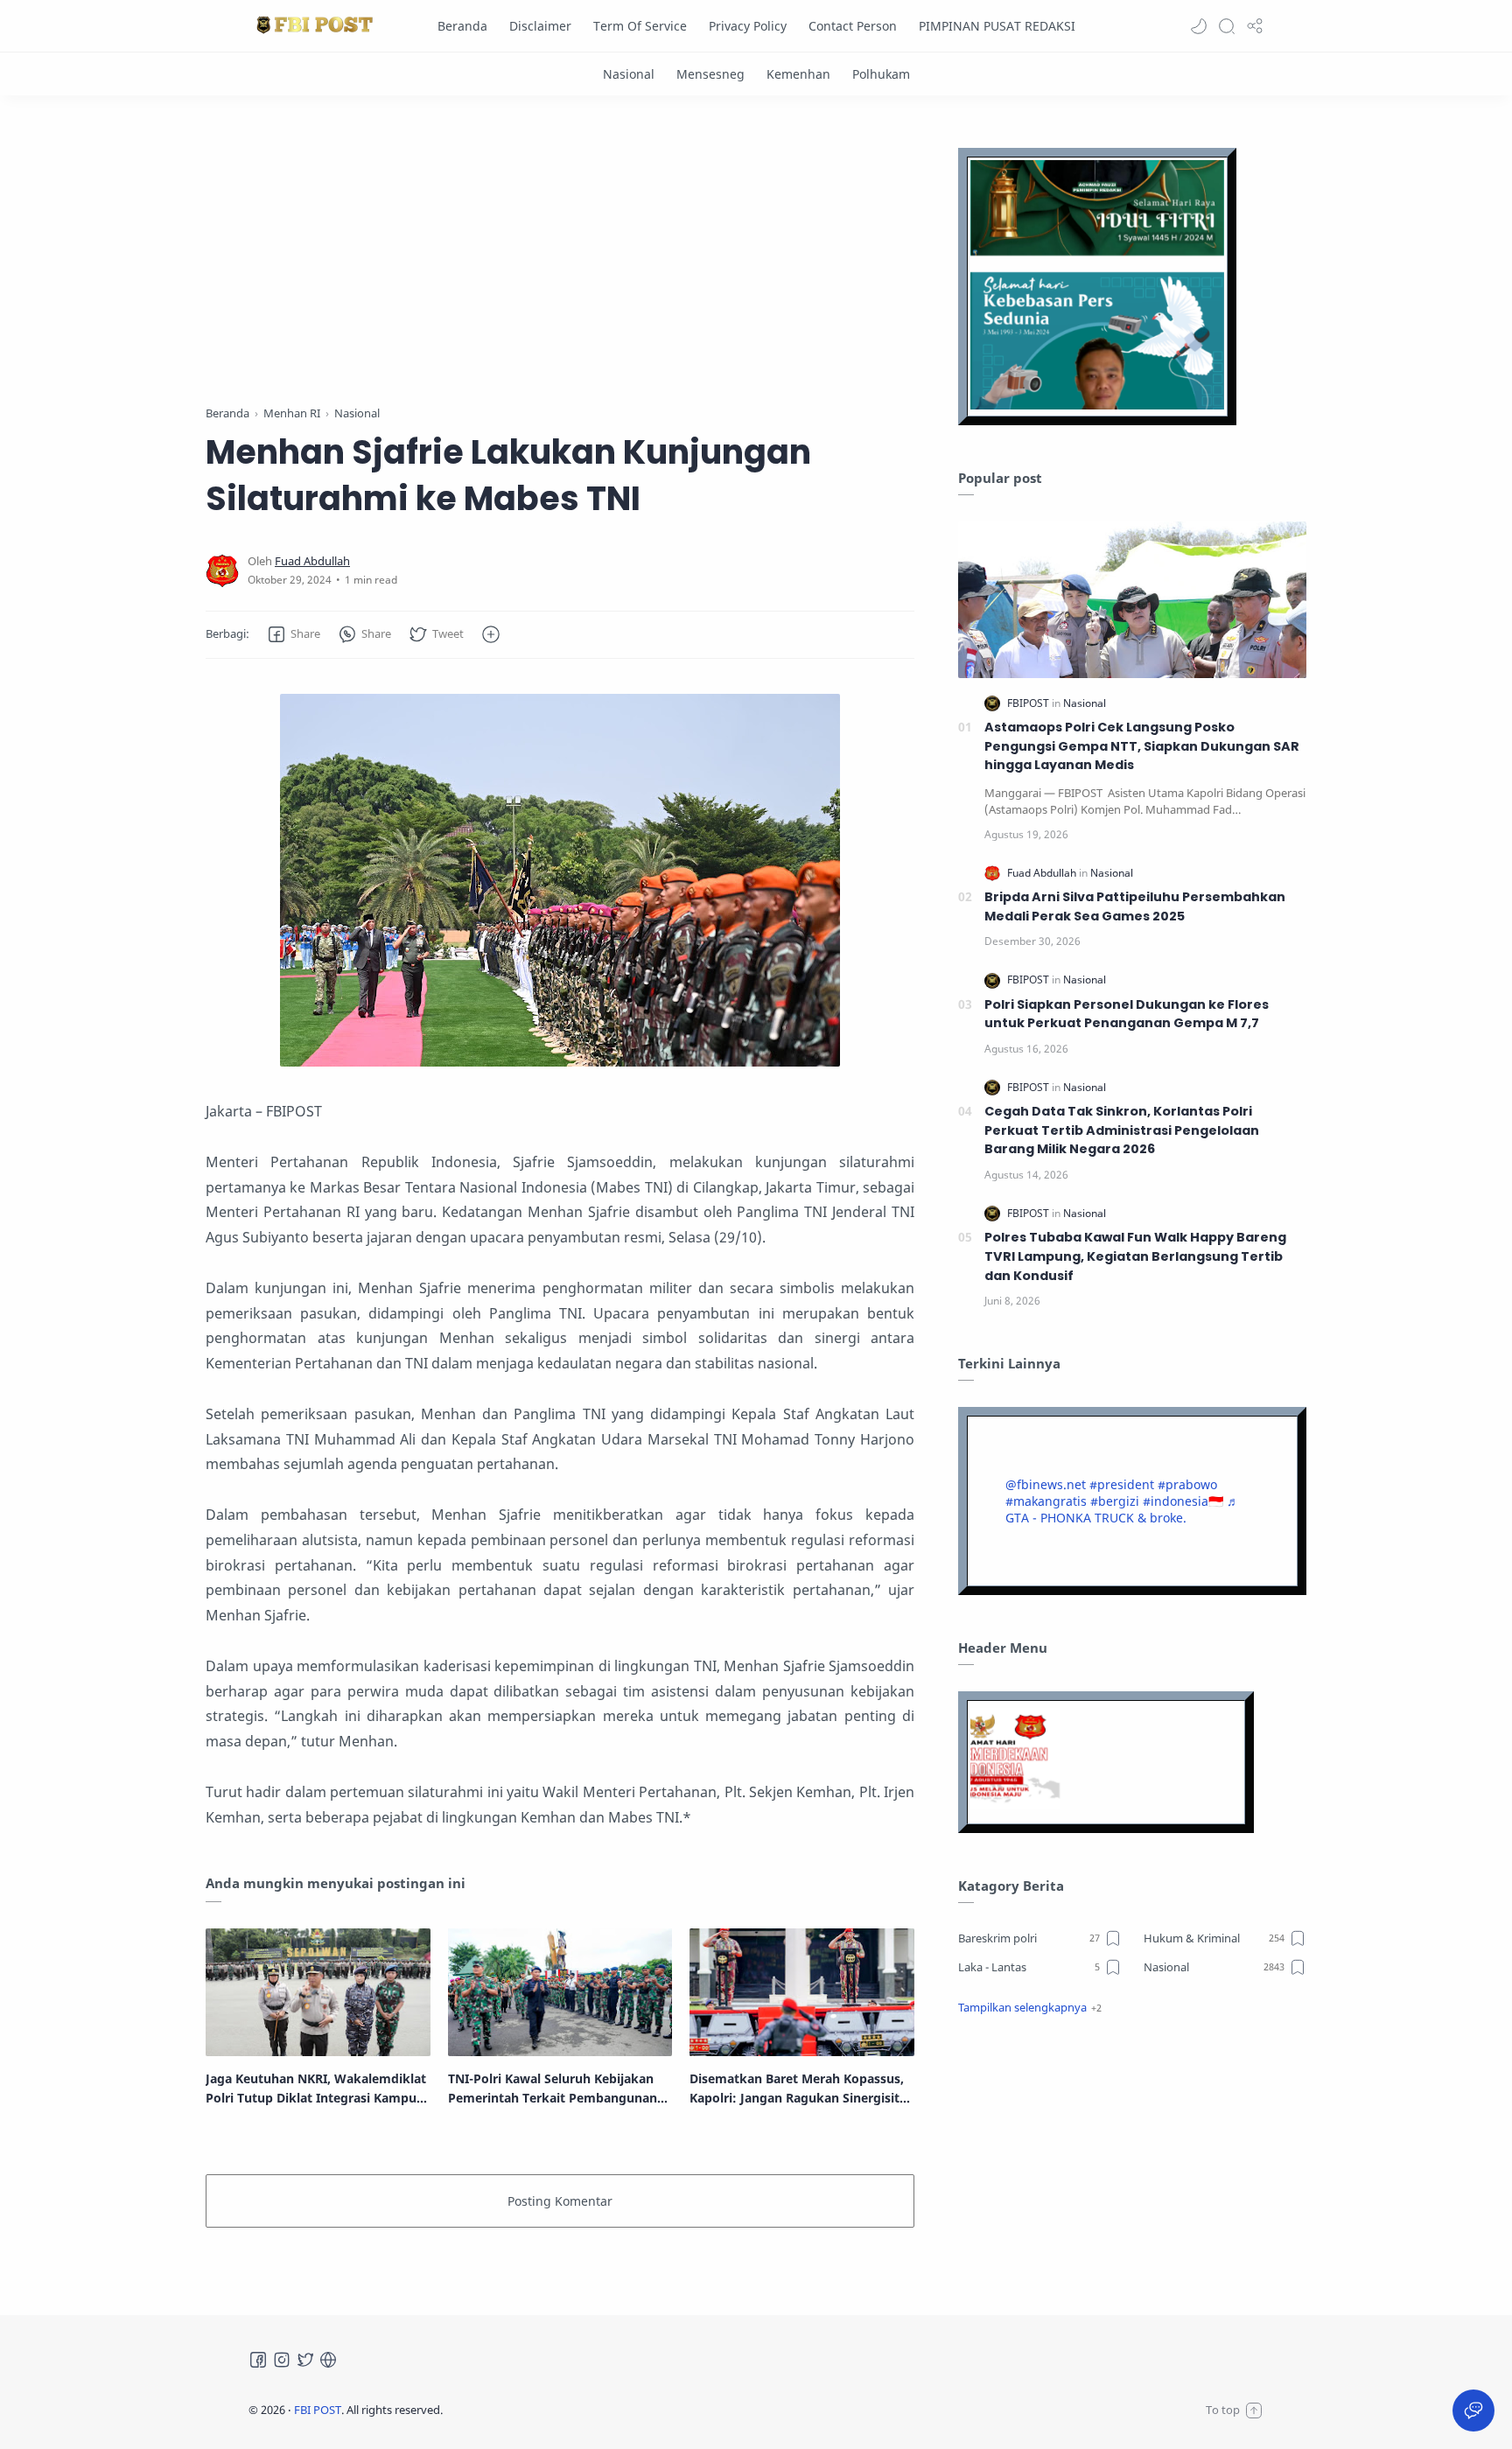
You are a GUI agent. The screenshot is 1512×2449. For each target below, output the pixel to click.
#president (1122, 1484)
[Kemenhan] (798, 74)
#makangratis (1046, 1501)
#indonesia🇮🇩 (1183, 1501)
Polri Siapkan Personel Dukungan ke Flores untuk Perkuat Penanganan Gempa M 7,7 (1127, 1014)
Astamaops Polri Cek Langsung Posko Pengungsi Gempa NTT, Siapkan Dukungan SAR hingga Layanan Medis (1142, 746)
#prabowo (1187, 1484)
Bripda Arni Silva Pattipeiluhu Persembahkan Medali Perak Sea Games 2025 (1135, 906)
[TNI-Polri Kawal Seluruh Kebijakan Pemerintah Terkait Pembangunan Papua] (560, 1992)
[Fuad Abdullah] (312, 561)
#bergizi (1115, 1501)
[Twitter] (305, 2360)
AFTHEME (554, 2410)
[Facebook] (258, 2360)
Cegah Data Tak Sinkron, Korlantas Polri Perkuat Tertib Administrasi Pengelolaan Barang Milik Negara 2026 (1122, 1130)
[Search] (1227, 26)
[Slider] (560, 254)
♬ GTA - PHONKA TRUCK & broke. (1122, 1509)
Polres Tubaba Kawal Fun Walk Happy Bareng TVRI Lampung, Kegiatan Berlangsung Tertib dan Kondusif (1135, 1256)
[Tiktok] (328, 2360)
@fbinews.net (1046, 1484)
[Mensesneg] (710, 74)
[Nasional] (629, 74)
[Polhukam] (881, 74)
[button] (1199, 26)
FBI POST (318, 2410)
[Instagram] (282, 2360)
